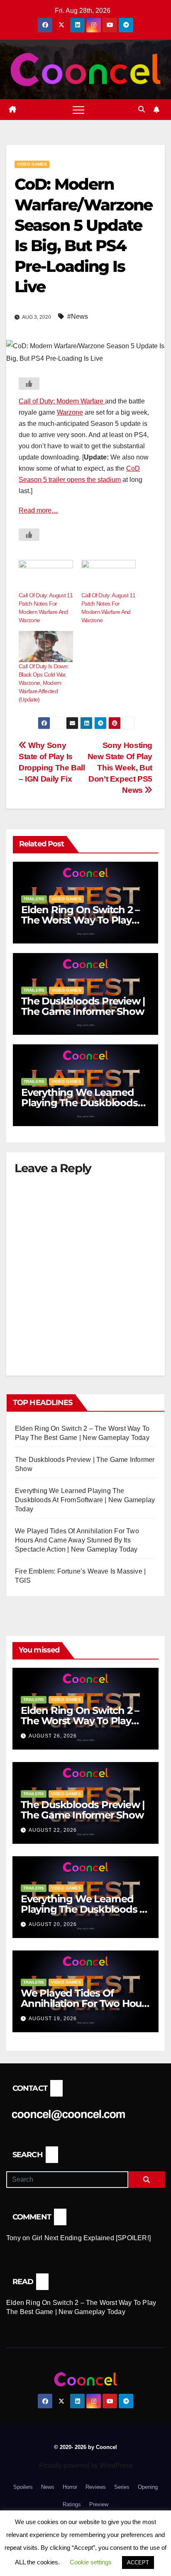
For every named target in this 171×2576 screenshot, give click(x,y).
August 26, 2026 (53, 1736)
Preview (99, 2504)
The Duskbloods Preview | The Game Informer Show (83, 1006)
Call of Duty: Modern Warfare (62, 401)
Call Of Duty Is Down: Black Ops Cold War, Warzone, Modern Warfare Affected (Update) (44, 683)
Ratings (72, 2504)
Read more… (38, 510)
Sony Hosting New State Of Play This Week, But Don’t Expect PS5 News (120, 768)
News (48, 2487)
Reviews (96, 2487)
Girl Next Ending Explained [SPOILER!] (91, 2238)
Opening (148, 2487)
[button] (142, 109)
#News (78, 317)
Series (122, 2487)
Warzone (70, 412)
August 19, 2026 (53, 2019)
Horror (70, 2487)
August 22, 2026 (53, 1830)
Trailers (34, 899)
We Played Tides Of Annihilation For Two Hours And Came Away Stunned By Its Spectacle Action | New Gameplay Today (77, 1540)
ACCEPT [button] (138, 2563)
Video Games (32, 164)
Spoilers (23, 2487)
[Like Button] (29, 384)
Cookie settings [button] (91, 2562)
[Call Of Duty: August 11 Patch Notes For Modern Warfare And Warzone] (46, 576)
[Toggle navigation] (78, 110)
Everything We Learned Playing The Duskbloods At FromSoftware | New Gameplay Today (85, 1500)
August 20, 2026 (53, 1924)
